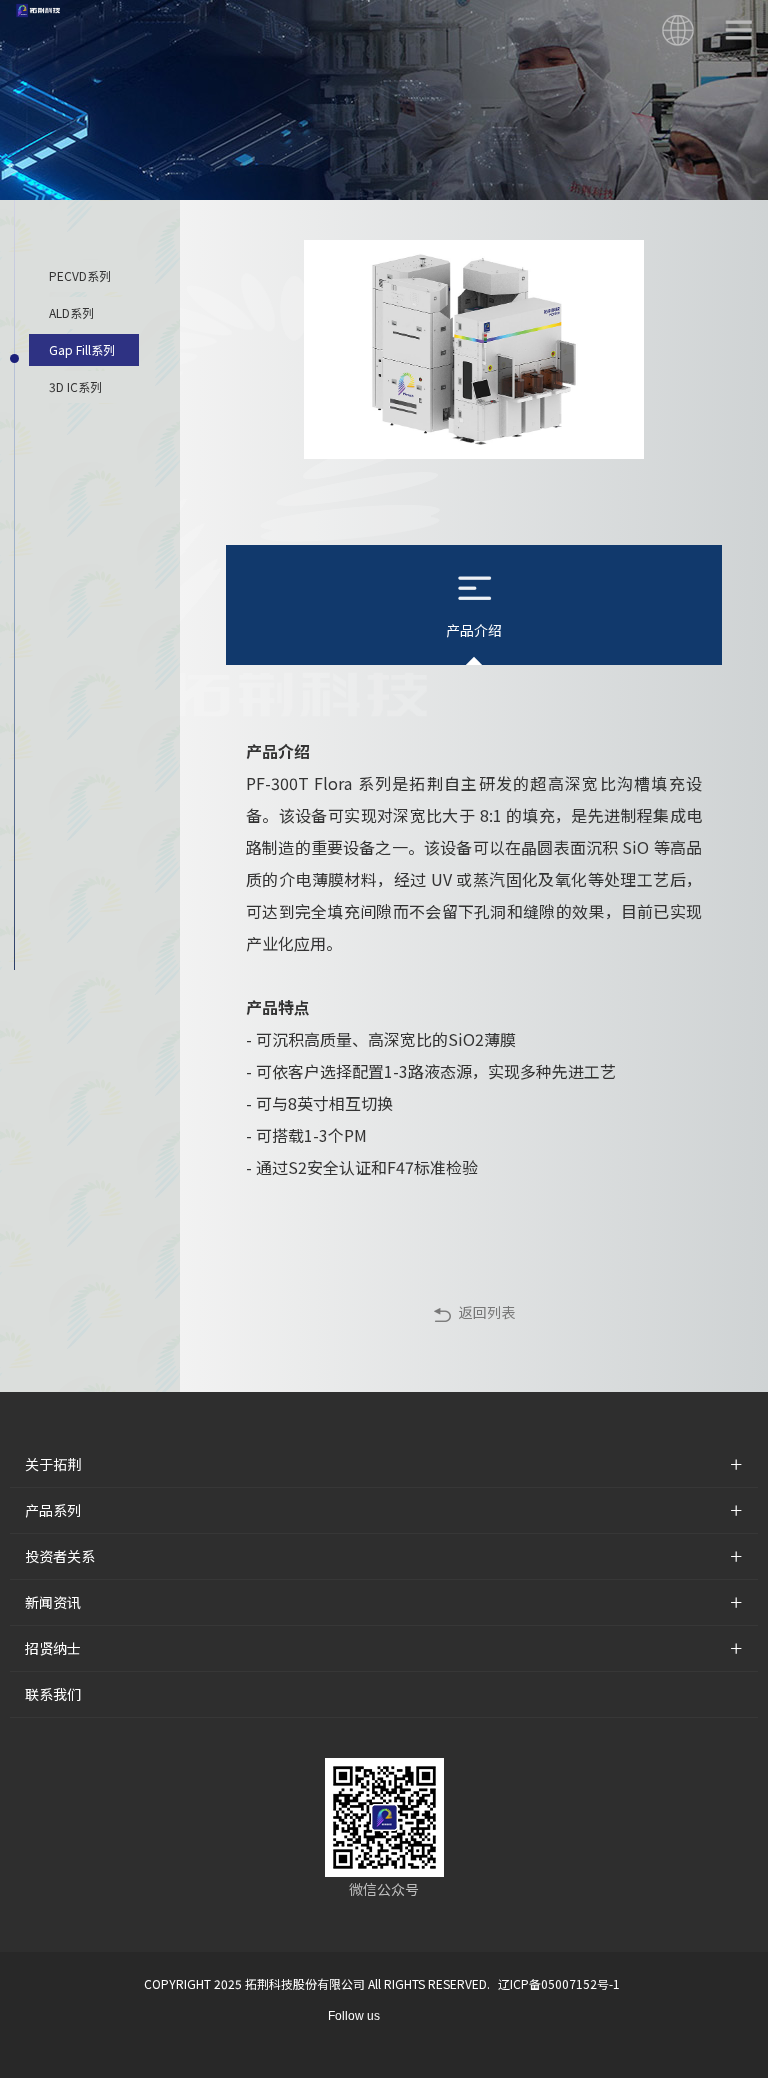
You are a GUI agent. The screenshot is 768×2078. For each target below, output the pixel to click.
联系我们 (53, 1694)
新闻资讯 (53, 1602)
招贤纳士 (53, 1648)
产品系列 (53, 1510)
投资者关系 (60, 1556)
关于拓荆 (53, 1464)
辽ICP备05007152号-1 (559, 1983)
